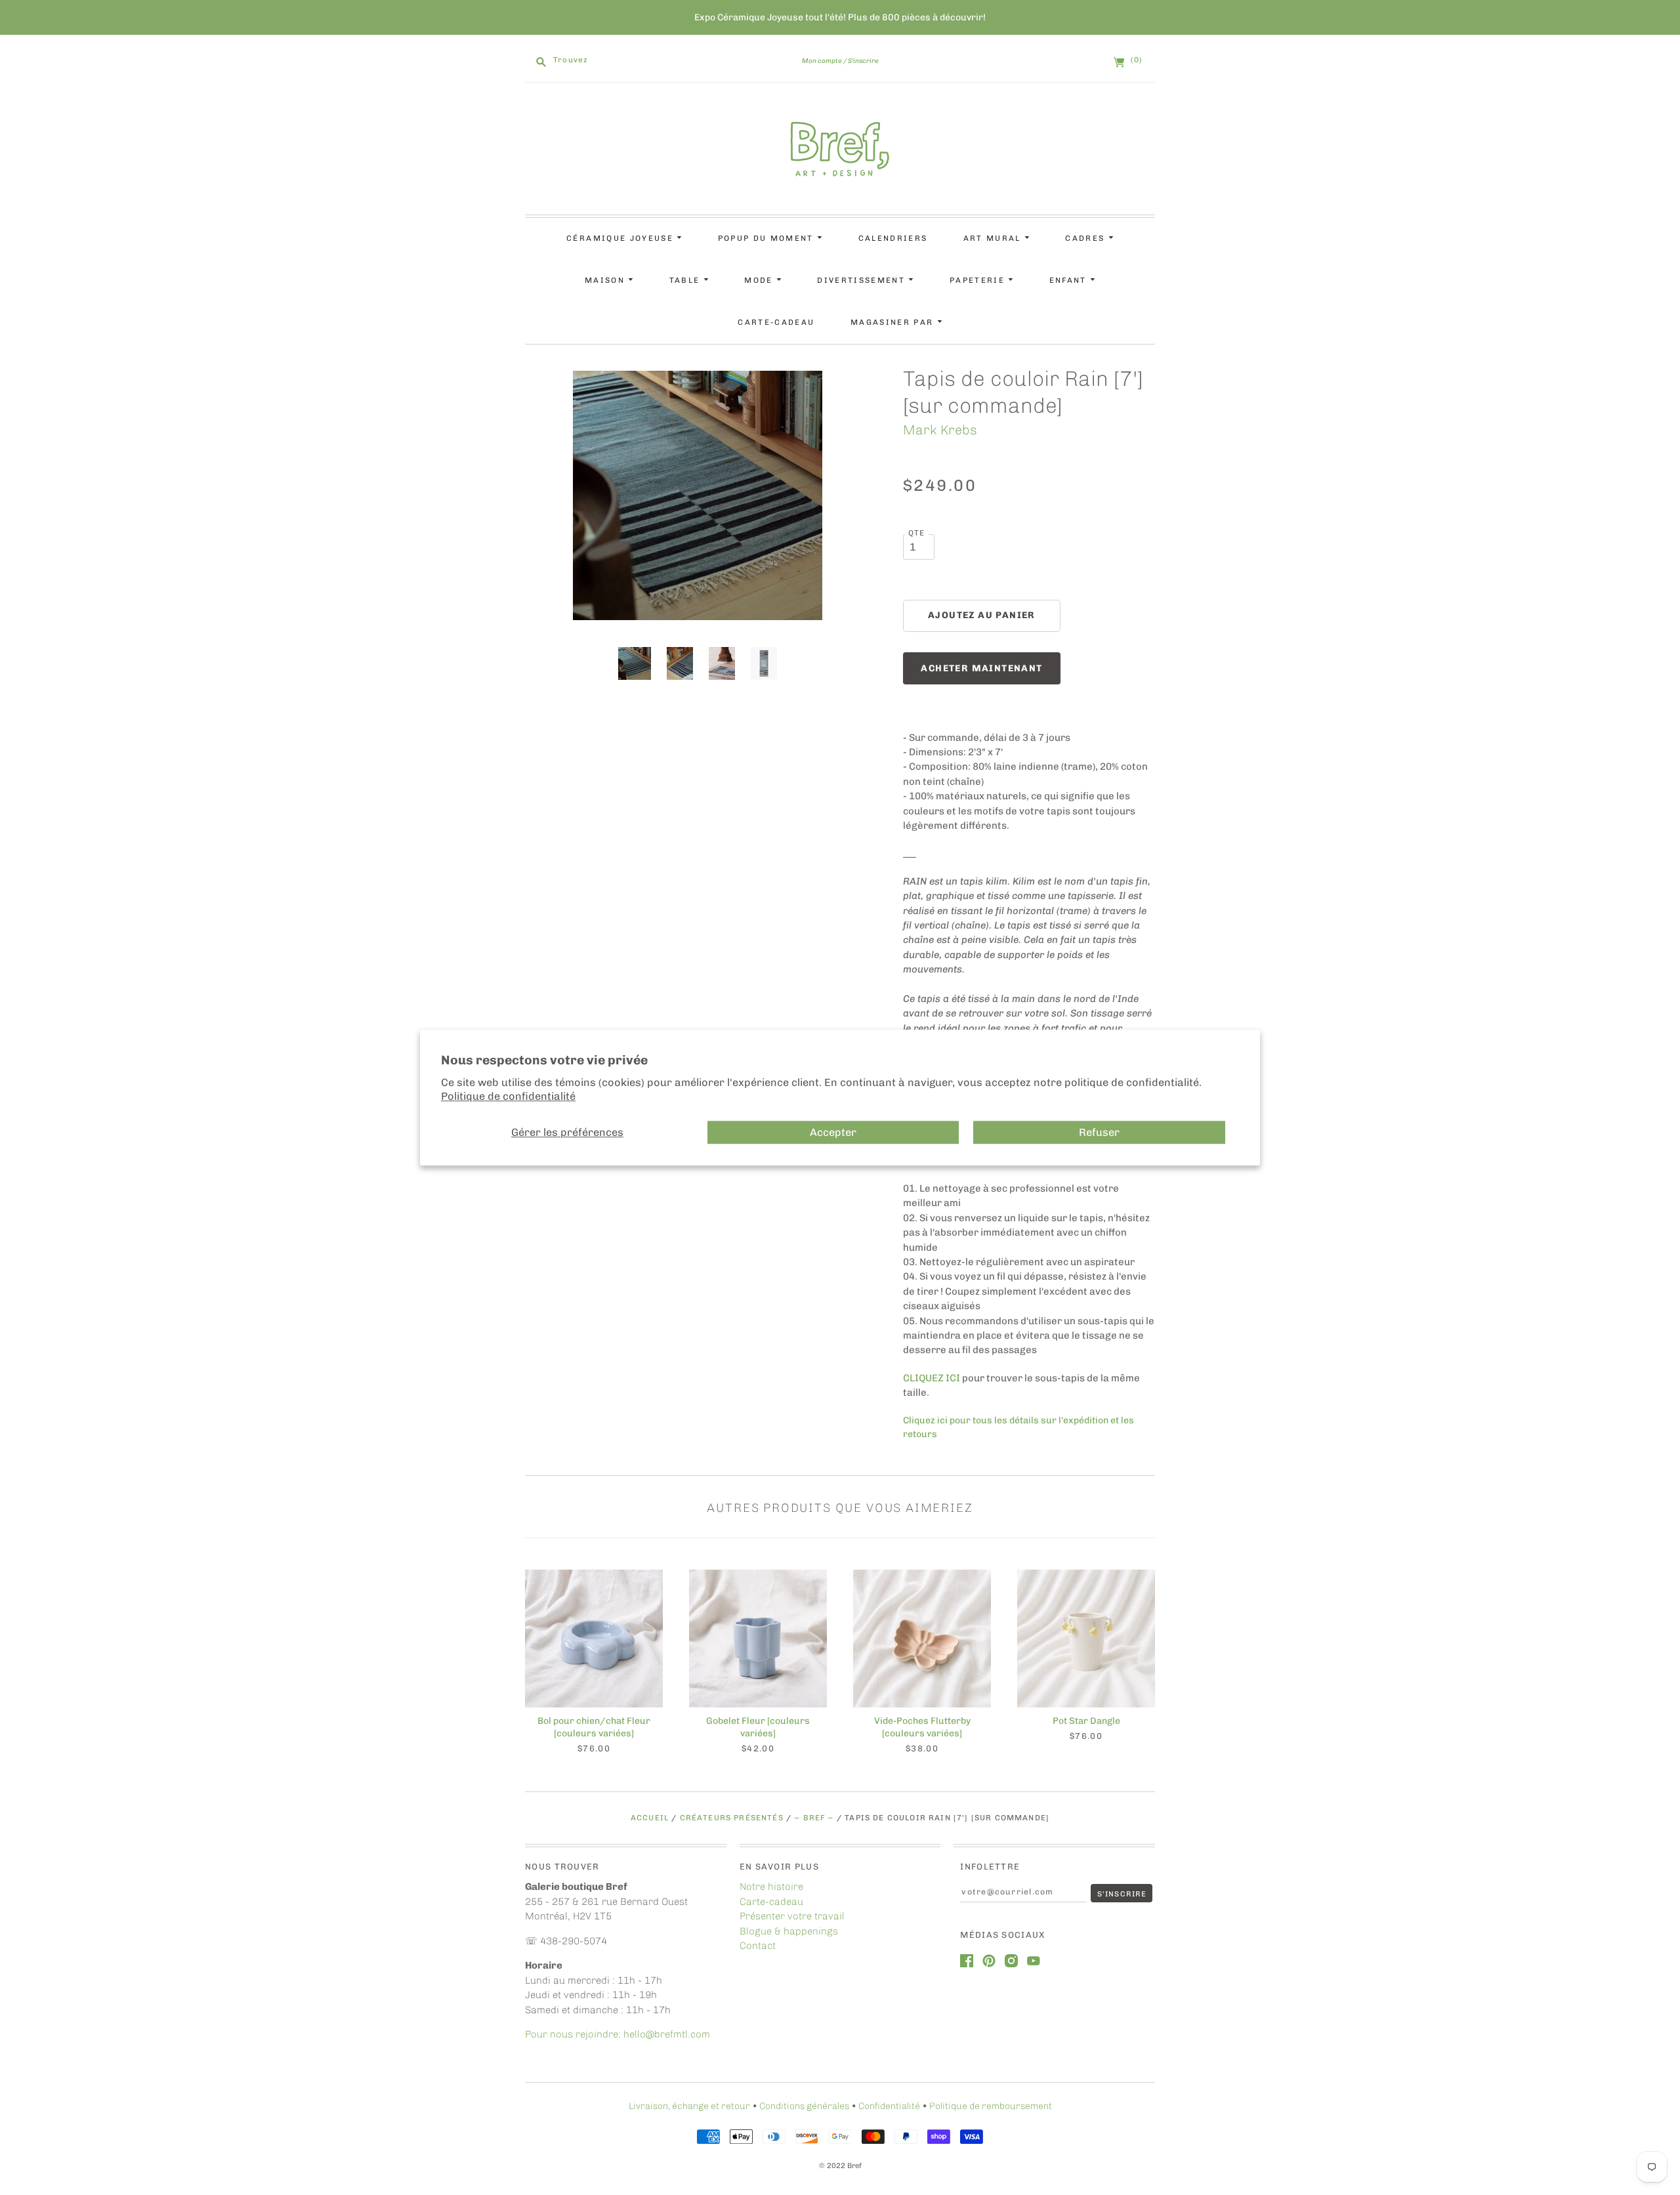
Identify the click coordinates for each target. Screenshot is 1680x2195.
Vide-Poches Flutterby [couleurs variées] (922, 1727)
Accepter (833, 1132)
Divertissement (863, 280)
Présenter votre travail (792, 1916)
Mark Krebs (940, 430)
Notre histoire (771, 1887)
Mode (760, 280)
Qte (917, 533)
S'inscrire (863, 61)
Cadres (1086, 238)
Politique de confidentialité (508, 1097)
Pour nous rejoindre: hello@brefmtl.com (619, 2034)
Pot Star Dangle (1086, 1721)
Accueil (650, 1818)
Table (686, 280)
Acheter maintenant (981, 668)
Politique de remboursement (991, 2106)
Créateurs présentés (732, 1818)
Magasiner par (894, 322)
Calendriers (893, 238)
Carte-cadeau (776, 322)
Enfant (1070, 280)
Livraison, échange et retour (689, 2106)
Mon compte (822, 61)
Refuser (1099, 1132)
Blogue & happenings (789, 1931)
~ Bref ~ (814, 1818)
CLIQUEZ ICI (932, 1378)
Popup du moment (767, 238)
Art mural (994, 238)
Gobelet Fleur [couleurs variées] (758, 1727)
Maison (606, 280)
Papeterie (979, 280)
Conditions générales (804, 2106)
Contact (758, 1946)
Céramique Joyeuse (621, 238)
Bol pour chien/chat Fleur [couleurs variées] (594, 1727)
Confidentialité (889, 2106)
